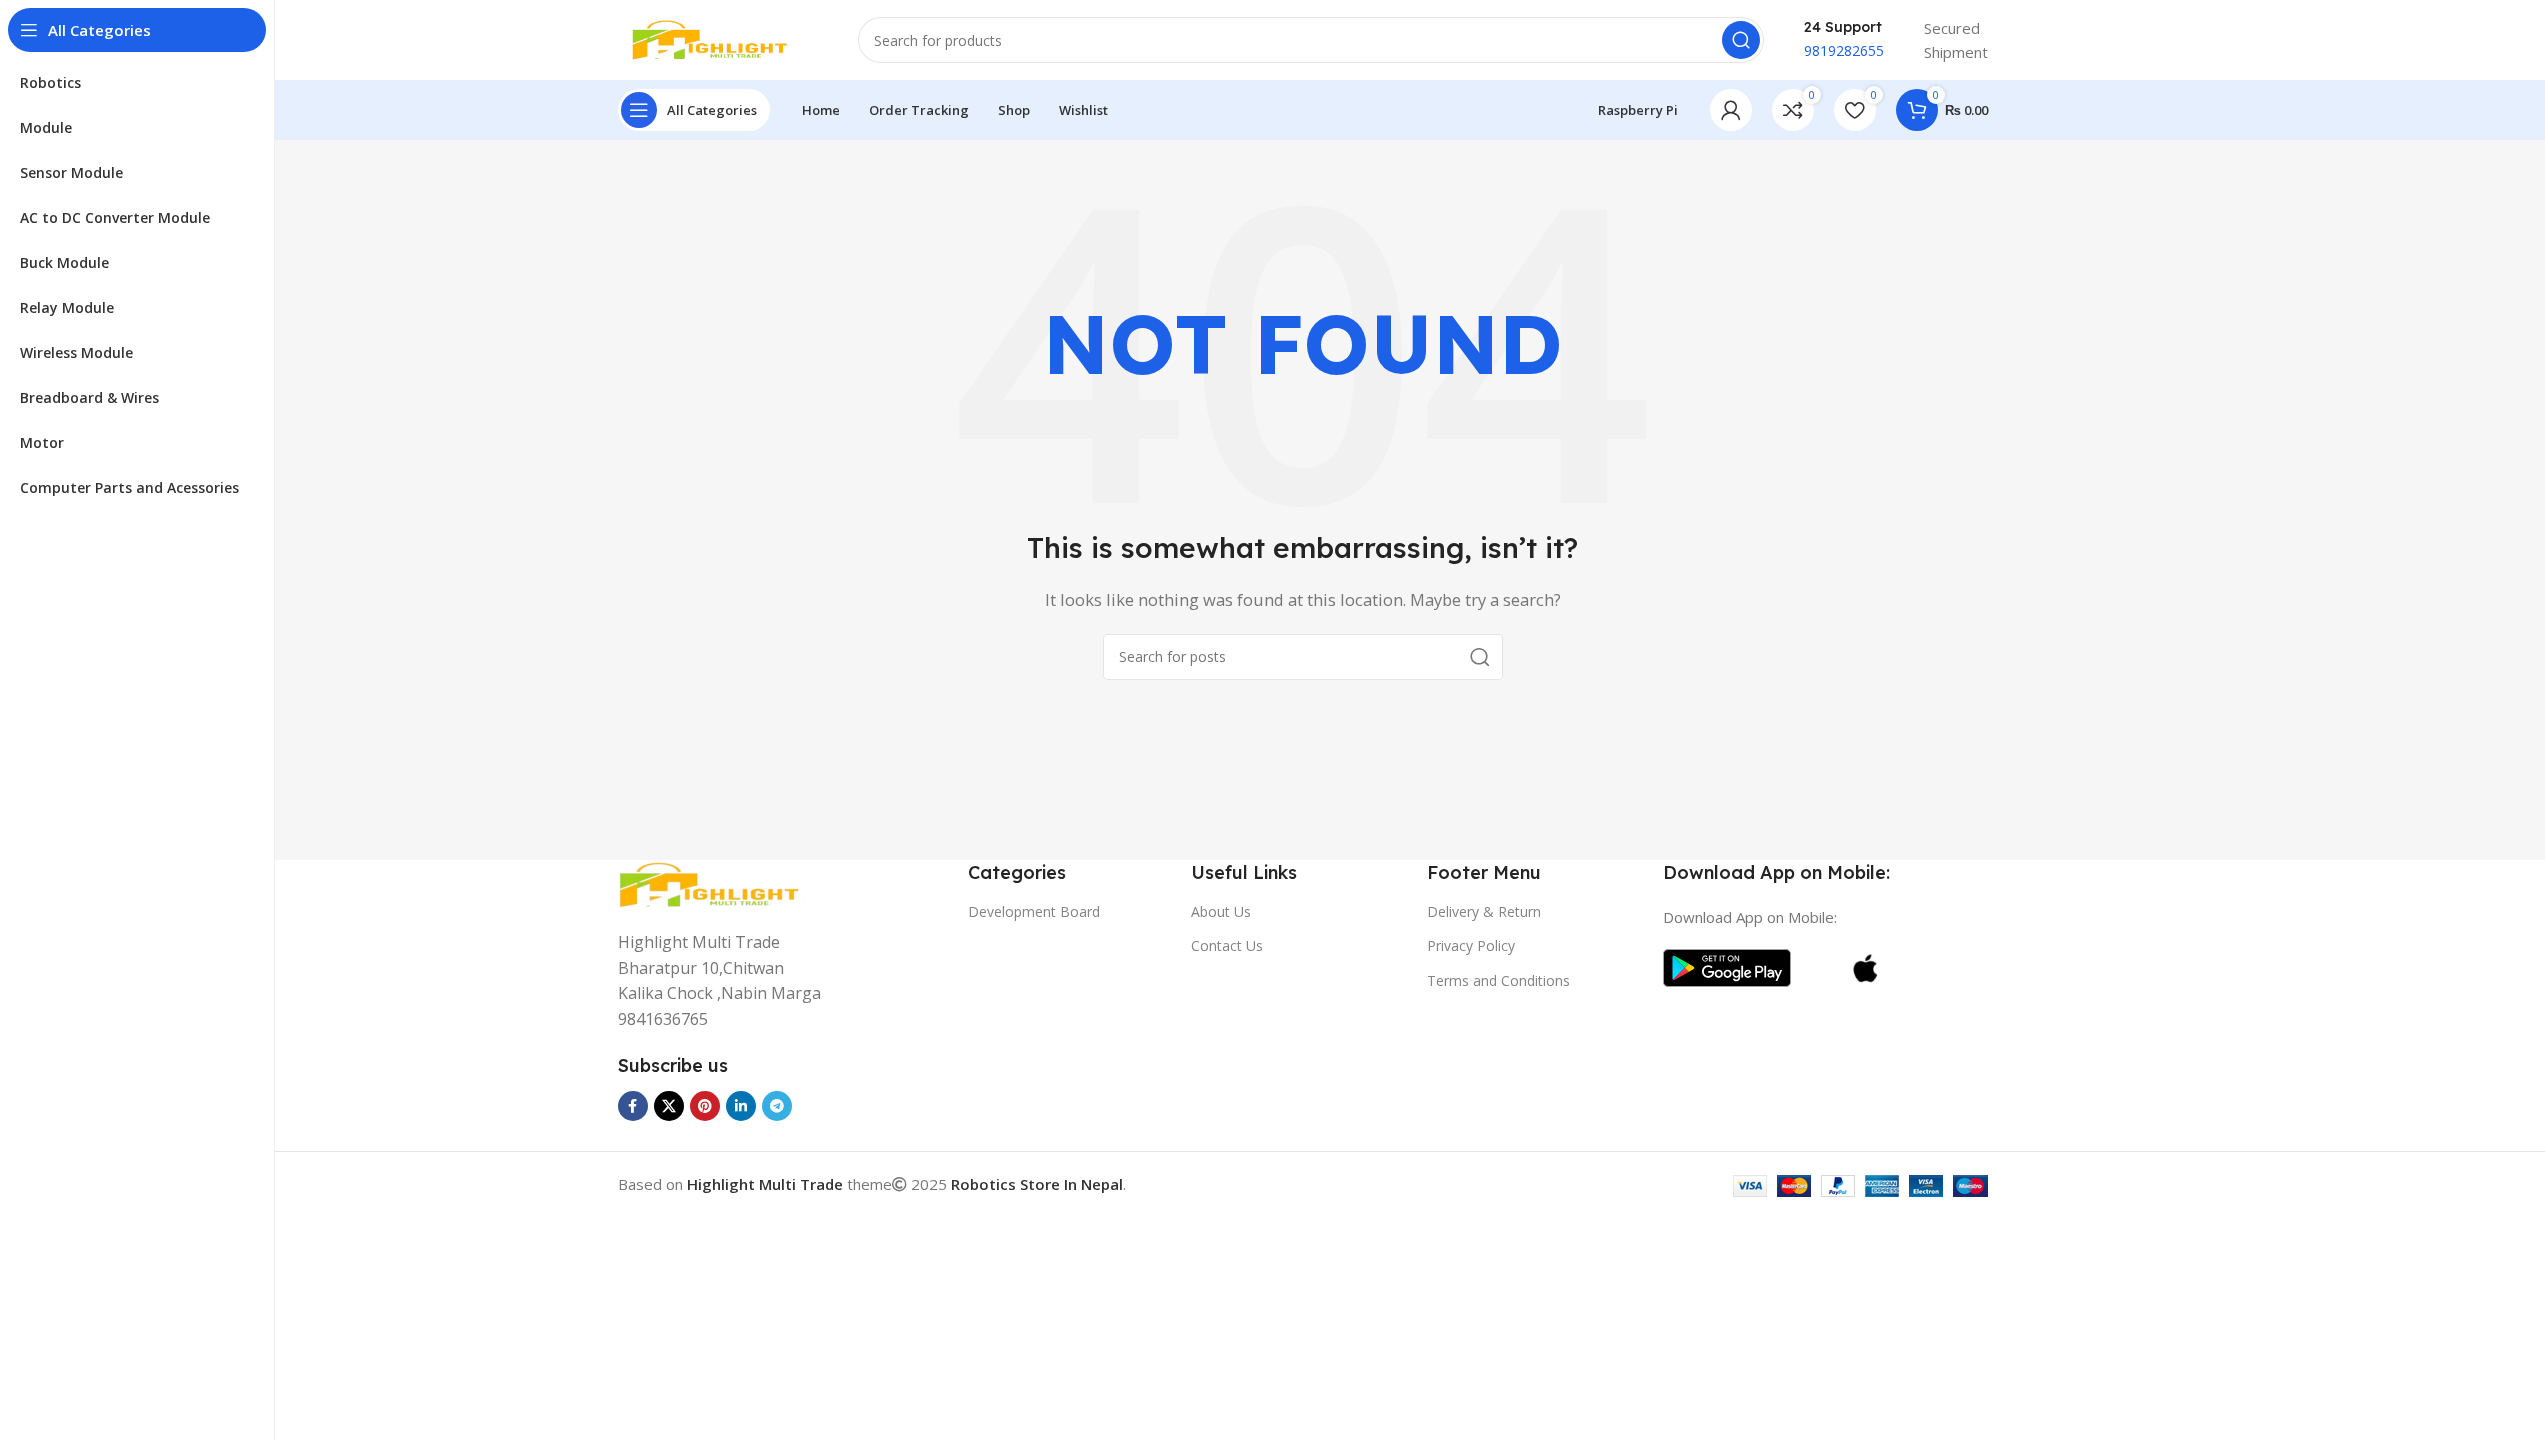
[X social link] (669, 1106)
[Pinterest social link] (705, 1106)
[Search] (1741, 40)
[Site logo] (718, 38)
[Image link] (718, 883)
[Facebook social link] (633, 1106)
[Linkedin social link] (741, 1106)
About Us (1221, 911)
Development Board (1034, 911)
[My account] (1731, 110)
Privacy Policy (1471, 945)
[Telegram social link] (777, 1106)
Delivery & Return (1484, 911)
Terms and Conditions (1498, 980)
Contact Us (1227, 945)
